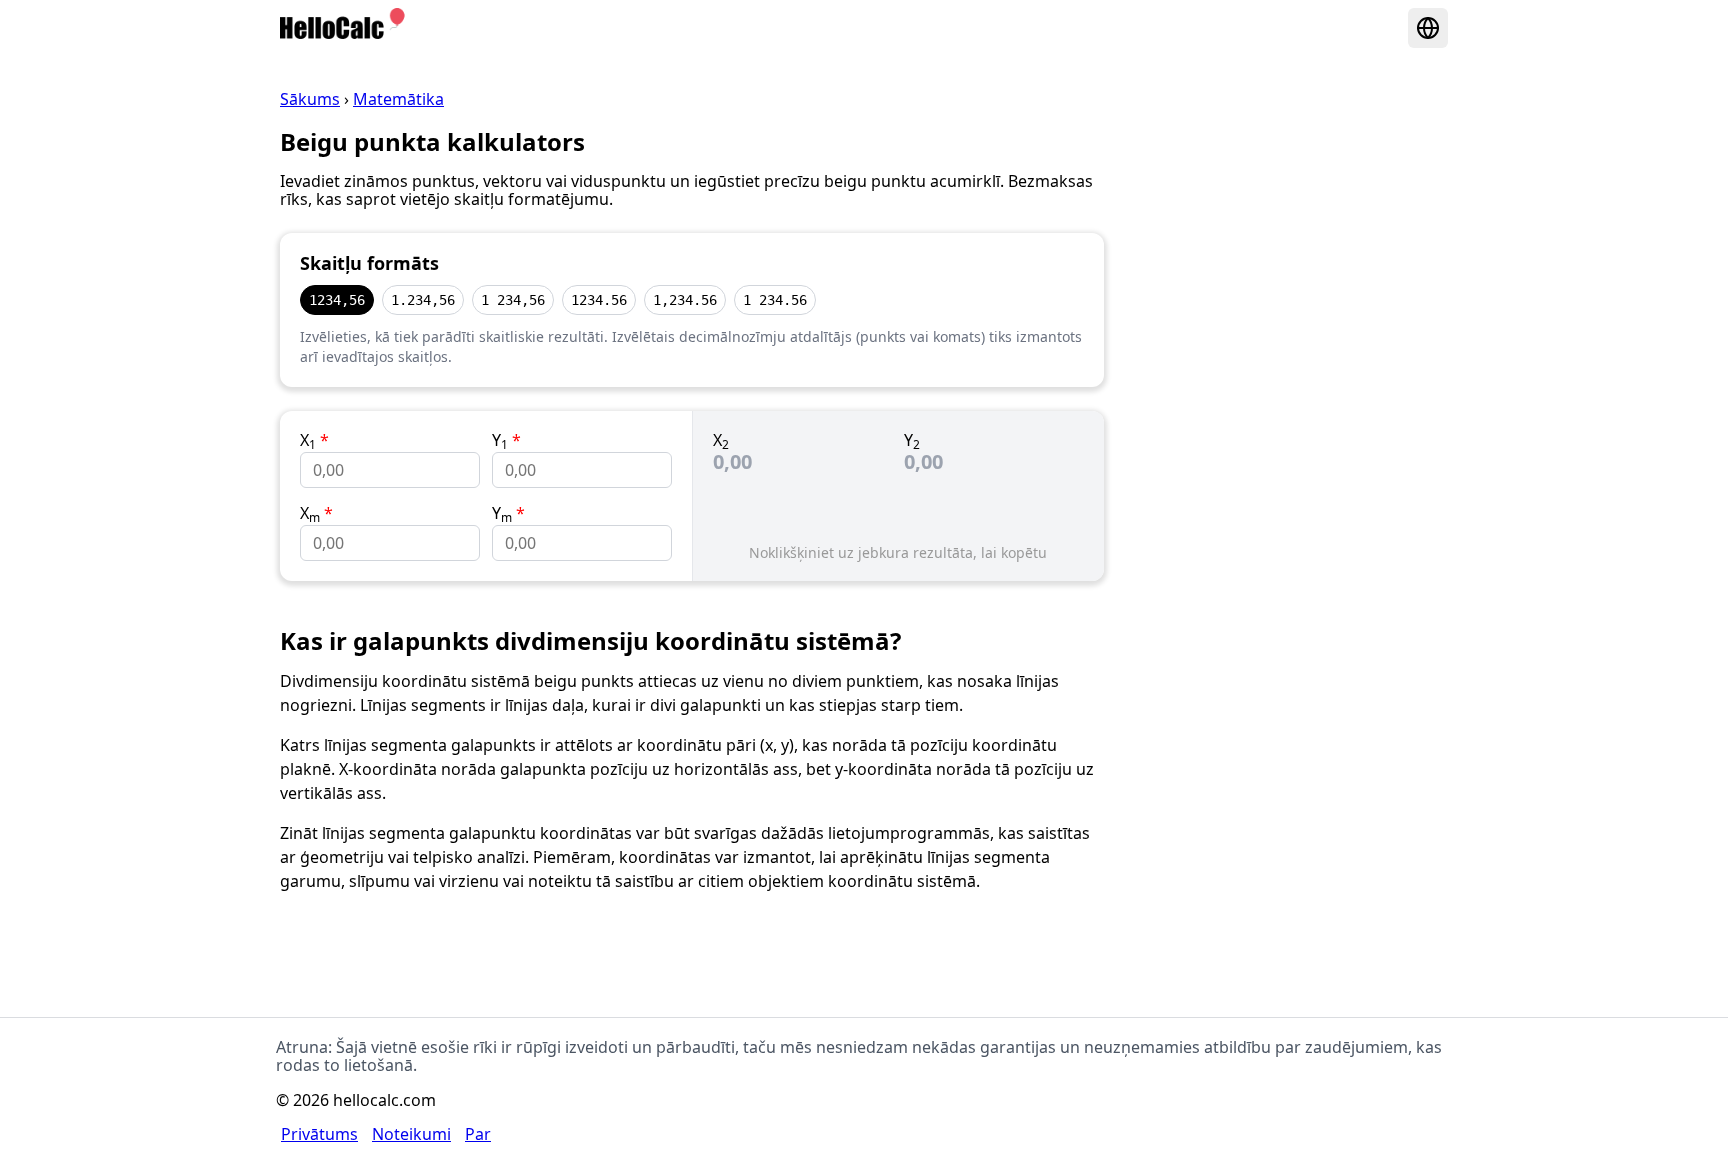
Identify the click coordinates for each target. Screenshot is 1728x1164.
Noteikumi (411, 1134)
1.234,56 (423, 300)
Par (478, 1134)
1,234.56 (685, 300)
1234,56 (337, 300)
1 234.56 (775, 300)
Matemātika (398, 99)
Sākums (310, 99)
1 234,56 (513, 300)
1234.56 (599, 300)
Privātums (319, 1134)
